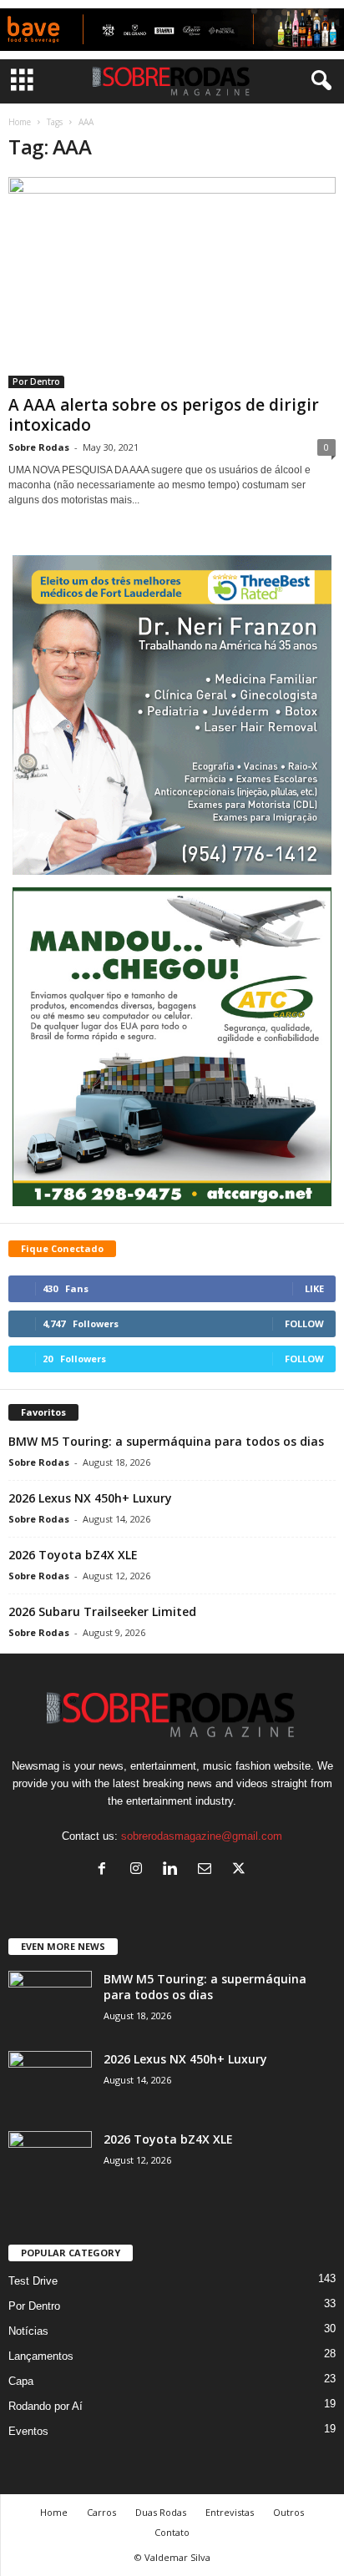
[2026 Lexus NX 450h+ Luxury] (50, 2082)
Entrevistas (230, 2512)
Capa (21, 2381)
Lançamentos (41, 2356)
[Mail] (208, 1870)
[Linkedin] (174, 1870)
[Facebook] (106, 1870)
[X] (241, 1870)
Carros (101, 2512)
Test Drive (33, 2281)
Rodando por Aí (46, 2406)
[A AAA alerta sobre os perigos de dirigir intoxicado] (172, 283)
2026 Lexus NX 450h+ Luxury (90, 1498)
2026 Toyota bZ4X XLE (73, 1555)
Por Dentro (36, 381)
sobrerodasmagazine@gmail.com (202, 1836)
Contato (172, 2532)
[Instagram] (140, 1870)
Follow (304, 1323)
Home (20, 122)
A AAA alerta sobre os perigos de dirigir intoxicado (164, 415)
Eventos (28, 2431)
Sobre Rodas (39, 447)
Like (314, 1288)
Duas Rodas (161, 2512)
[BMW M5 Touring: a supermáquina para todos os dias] (50, 2002)
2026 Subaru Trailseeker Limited (102, 1611)
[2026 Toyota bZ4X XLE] (50, 2162)
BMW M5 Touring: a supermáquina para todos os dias (166, 1441)
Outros (288, 2512)
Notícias (28, 2331)
